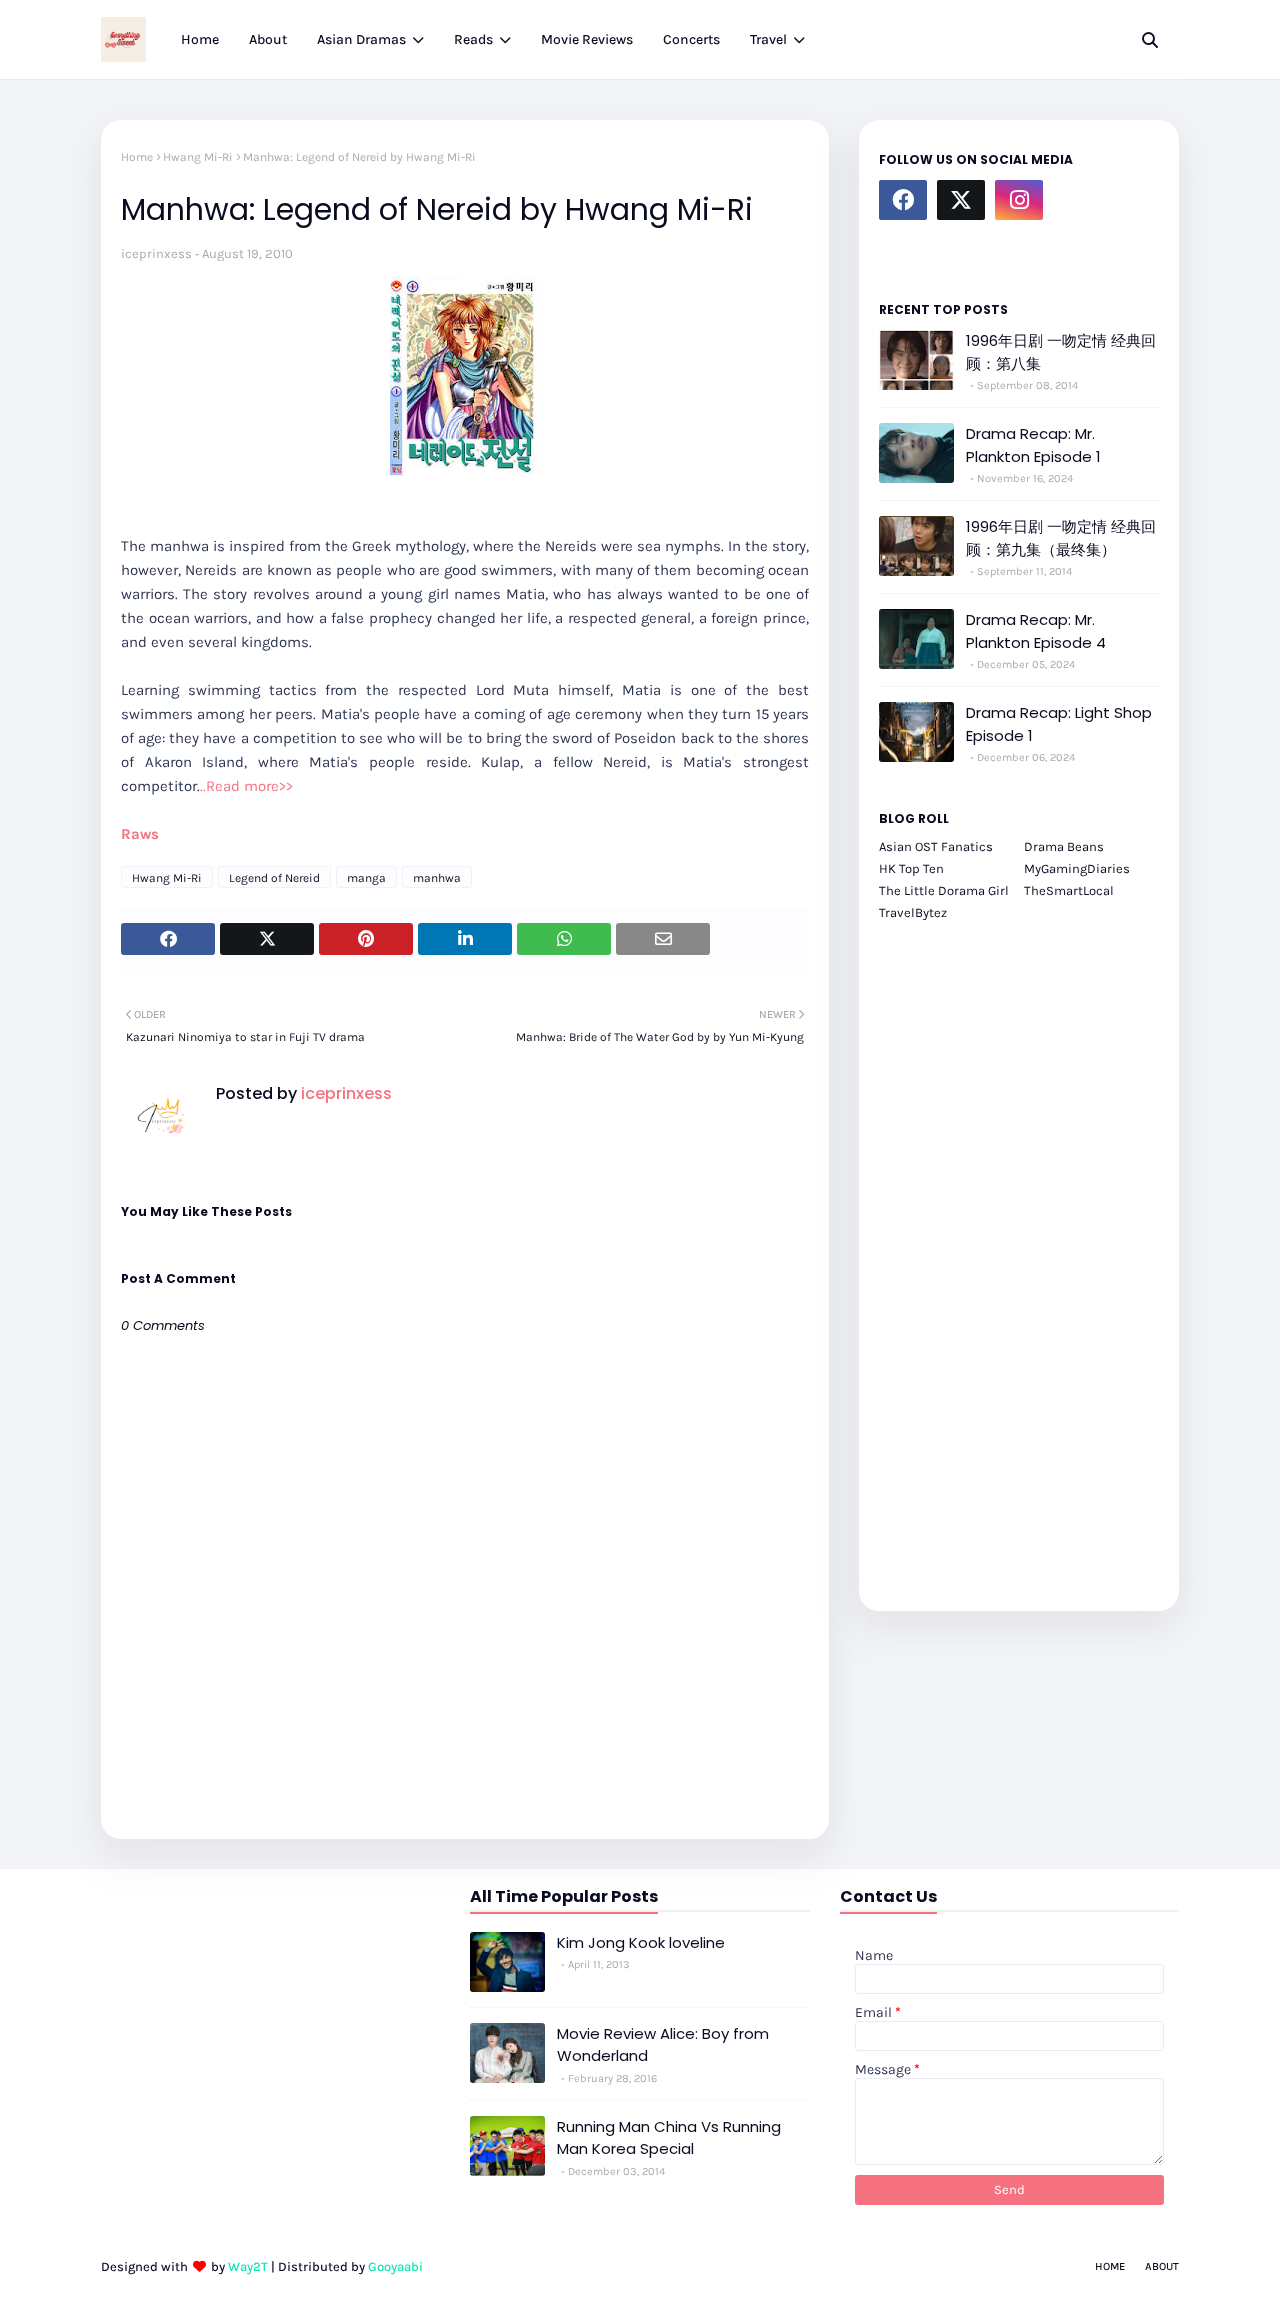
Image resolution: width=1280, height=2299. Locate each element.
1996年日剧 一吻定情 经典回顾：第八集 (1061, 352)
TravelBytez (913, 912)
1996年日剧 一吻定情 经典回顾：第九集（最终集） (1061, 538)
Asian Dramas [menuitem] (361, 39)
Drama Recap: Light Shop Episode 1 (1059, 724)
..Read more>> (246, 786)
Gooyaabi (395, 2266)
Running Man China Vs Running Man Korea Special (669, 2138)
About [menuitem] (268, 39)
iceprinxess (156, 253)
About (1162, 2266)
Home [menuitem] (200, 39)
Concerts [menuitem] (691, 39)
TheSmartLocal (1069, 890)
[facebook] (903, 200)
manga (366, 878)
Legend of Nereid (274, 878)
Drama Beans (1064, 846)
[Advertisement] (1019, 1255)
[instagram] (1019, 200)
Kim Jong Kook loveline (641, 1942)
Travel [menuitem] (768, 39)
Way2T (248, 2266)
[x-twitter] (961, 200)
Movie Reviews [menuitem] (587, 39)
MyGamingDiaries (1077, 868)
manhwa (437, 878)
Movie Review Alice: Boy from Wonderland (663, 2045)
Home (137, 157)
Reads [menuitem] (473, 39)
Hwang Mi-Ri (198, 157)
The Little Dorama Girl (944, 890)
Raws (140, 834)
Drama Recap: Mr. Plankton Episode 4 (1036, 631)
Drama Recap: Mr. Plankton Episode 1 (1033, 445)
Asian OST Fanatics (936, 846)
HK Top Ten (911, 868)
